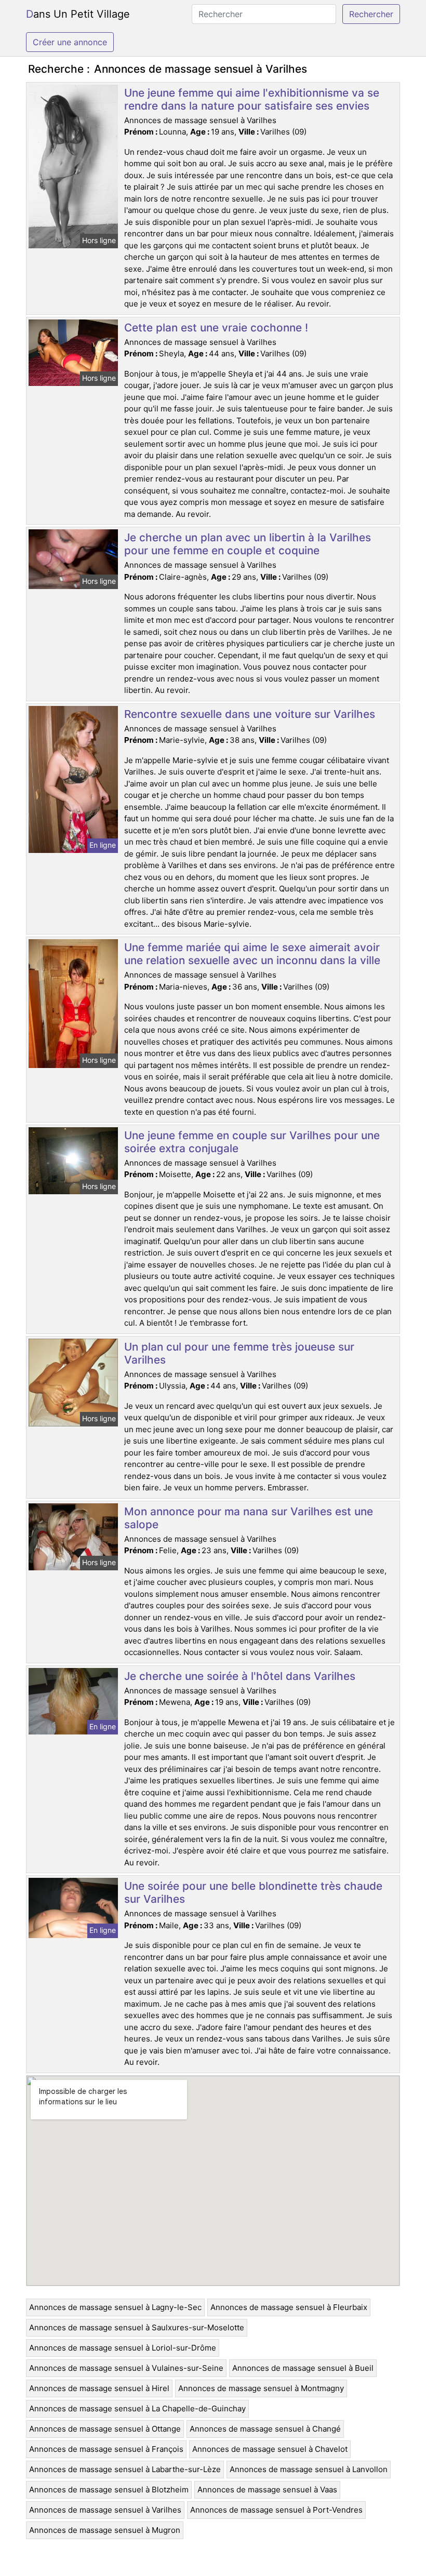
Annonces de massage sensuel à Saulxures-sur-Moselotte (137, 2327)
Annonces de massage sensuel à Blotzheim (109, 2490)
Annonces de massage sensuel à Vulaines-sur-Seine (126, 2368)
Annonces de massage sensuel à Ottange (105, 2429)
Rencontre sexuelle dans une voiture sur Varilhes (250, 714)
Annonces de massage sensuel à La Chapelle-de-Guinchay (137, 2408)
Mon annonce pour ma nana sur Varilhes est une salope (249, 1518)
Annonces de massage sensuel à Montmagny (261, 2388)
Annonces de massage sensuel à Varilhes (105, 2510)
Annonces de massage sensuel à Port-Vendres (276, 2510)
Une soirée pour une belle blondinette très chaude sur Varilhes (253, 1892)
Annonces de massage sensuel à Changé (265, 2429)
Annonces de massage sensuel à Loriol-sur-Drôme (123, 2348)
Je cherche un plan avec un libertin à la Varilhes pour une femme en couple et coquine (248, 544)
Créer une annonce (70, 42)
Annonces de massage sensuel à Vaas (267, 2490)
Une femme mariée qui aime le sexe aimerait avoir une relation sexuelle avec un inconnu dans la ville (252, 954)
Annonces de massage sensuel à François (106, 2449)
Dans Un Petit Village (78, 14)
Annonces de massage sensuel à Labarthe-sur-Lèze (125, 2469)
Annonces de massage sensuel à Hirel (99, 2388)
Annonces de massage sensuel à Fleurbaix (289, 2307)
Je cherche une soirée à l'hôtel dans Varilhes (240, 1676)
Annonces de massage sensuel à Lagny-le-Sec (115, 2307)
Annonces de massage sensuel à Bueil (303, 2368)
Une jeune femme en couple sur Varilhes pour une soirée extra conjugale (252, 1142)
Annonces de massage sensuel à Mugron (105, 2530)
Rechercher (371, 14)
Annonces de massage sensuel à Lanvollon (309, 2469)
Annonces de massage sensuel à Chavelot (270, 2449)
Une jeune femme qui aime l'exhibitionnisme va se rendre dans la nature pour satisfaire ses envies (252, 99)
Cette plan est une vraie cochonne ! (216, 328)
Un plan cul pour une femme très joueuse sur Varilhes (239, 1353)
